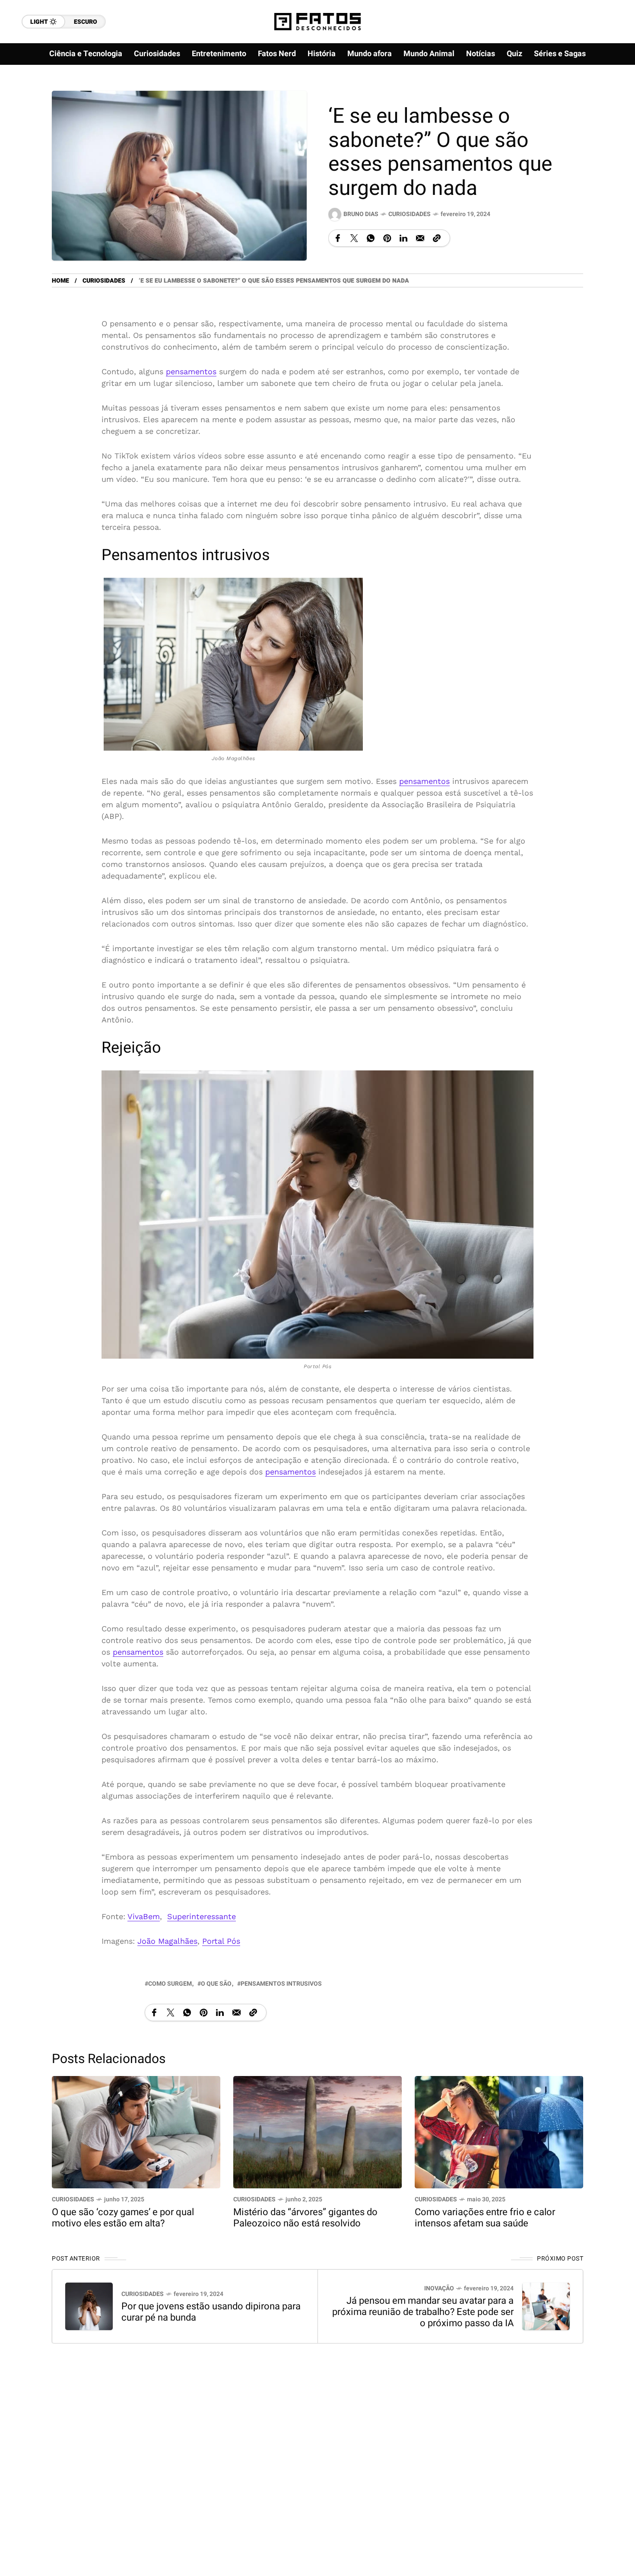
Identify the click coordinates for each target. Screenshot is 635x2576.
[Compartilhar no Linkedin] (403, 238)
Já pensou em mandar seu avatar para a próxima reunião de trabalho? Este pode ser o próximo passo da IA (423, 2312)
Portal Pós (221, 1941)
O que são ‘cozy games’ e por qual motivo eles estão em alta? (123, 2218)
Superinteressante (202, 1916)
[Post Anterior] (89, 2306)
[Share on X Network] (354, 238)
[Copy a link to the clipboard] (437, 238)
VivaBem (144, 1916)
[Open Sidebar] (609, 99)
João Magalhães (167, 1941)
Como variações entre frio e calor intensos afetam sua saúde (485, 2218)
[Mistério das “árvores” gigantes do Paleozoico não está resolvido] (317, 2132)
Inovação (439, 2288)
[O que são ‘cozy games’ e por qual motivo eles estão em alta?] (136, 2132)
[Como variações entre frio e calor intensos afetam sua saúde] (499, 2132)
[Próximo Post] (546, 2306)
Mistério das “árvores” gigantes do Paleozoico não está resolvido (305, 2218)
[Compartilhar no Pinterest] (387, 238)
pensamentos (191, 371)
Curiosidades (410, 214)
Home (60, 281)
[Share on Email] (420, 238)
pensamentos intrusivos (281, 1984)
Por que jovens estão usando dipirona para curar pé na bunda (211, 2312)
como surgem (170, 1984)
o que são (216, 1984)
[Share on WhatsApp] (371, 238)
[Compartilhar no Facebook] (338, 238)
